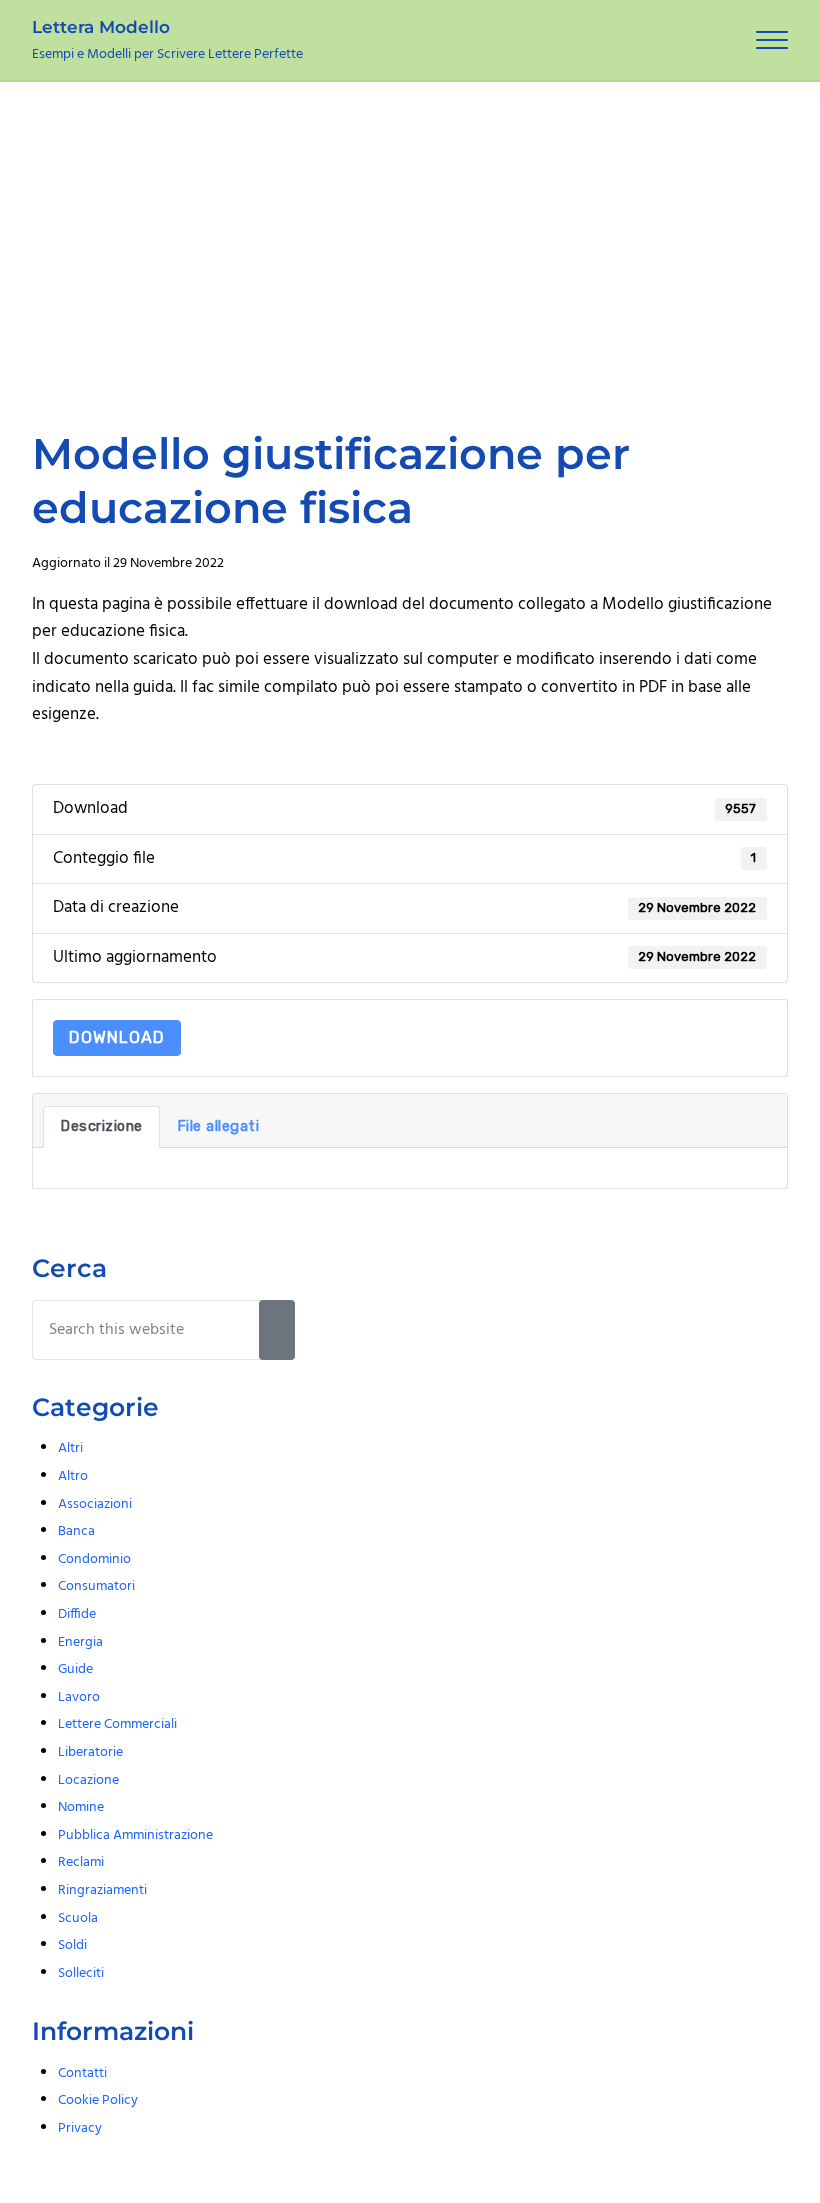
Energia (80, 1642)
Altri (70, 1448)
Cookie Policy (98, 2100)
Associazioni (95, 1504)
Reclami (81, 1862)
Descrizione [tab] (101, 1126)
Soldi (72, 1945)
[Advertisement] (410, 232)
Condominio (94, 1559)
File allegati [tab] (218, 1126)
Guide (75, 1669)
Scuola (78, 1918)
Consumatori (96, 1586)
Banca (76, 1531)
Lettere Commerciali (117, 1724)
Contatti (82, 2073)
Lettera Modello (101, 26)
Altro (73, 1476)
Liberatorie (90, 1752)
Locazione (88, 1780)
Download (117, 1037)
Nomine (81, 1807)
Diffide (77, 1614)
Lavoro (79, 1697)
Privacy (80, 2128)
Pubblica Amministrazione (135, 1835)
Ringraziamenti (102, 1890)
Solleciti (81, 1973)
